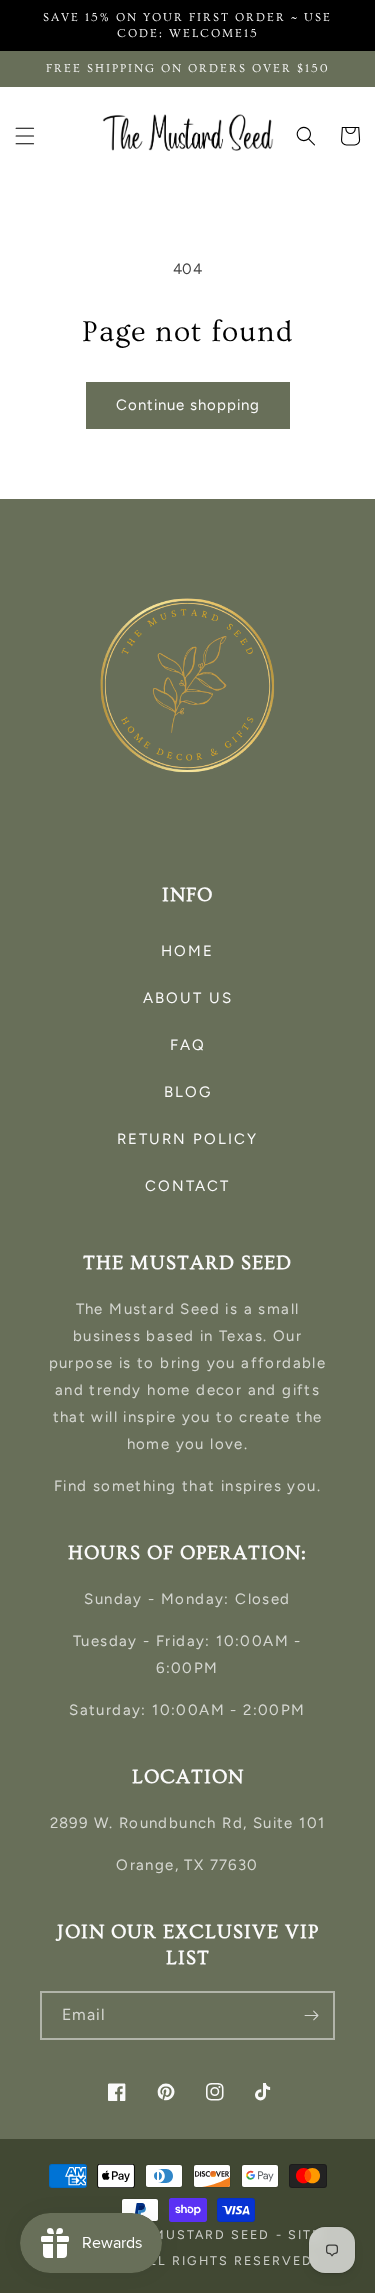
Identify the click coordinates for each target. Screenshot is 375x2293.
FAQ (188, 1045)
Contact (187, 1186)
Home (187, 951)
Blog (188, 1092)
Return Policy (187, 1139)
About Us (188, 998)
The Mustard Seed (194, 2234)
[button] (25, 136)
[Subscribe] (311, 2015)
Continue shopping (188, 405)
